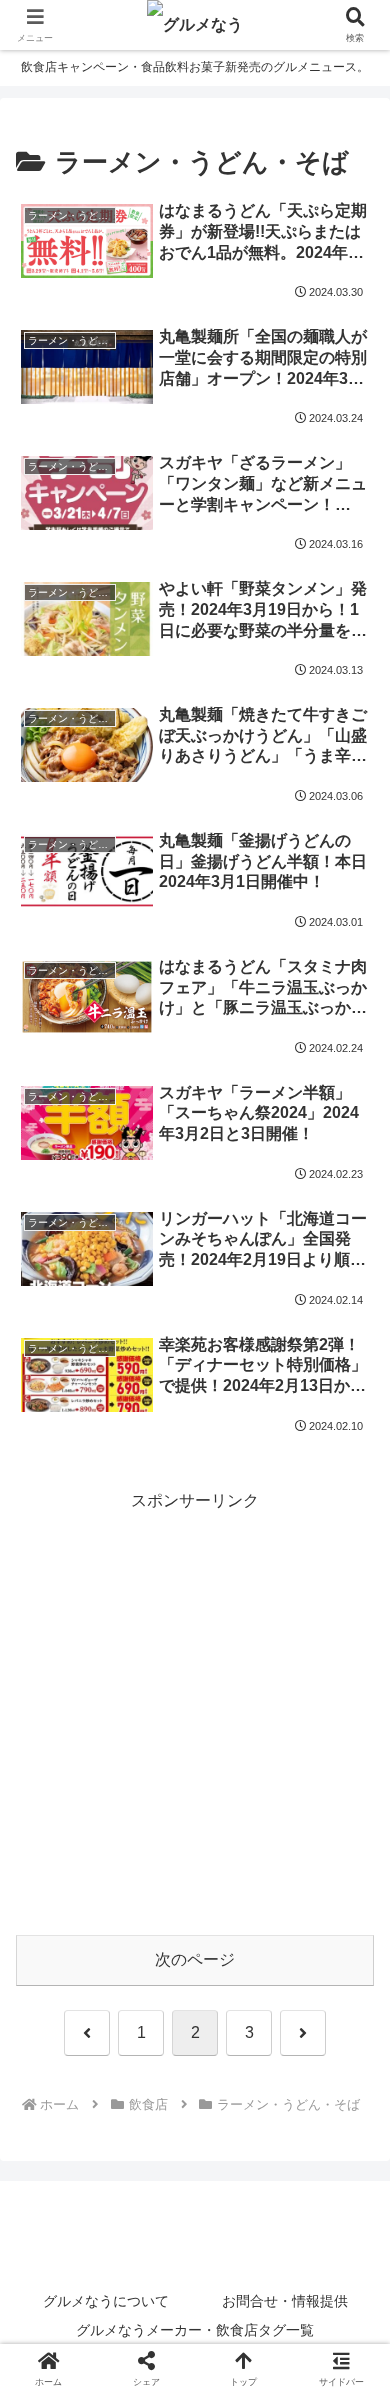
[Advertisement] (195, 1711)
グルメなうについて (106, 2301)
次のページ (195, 1959)
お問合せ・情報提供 (285, 2301)
